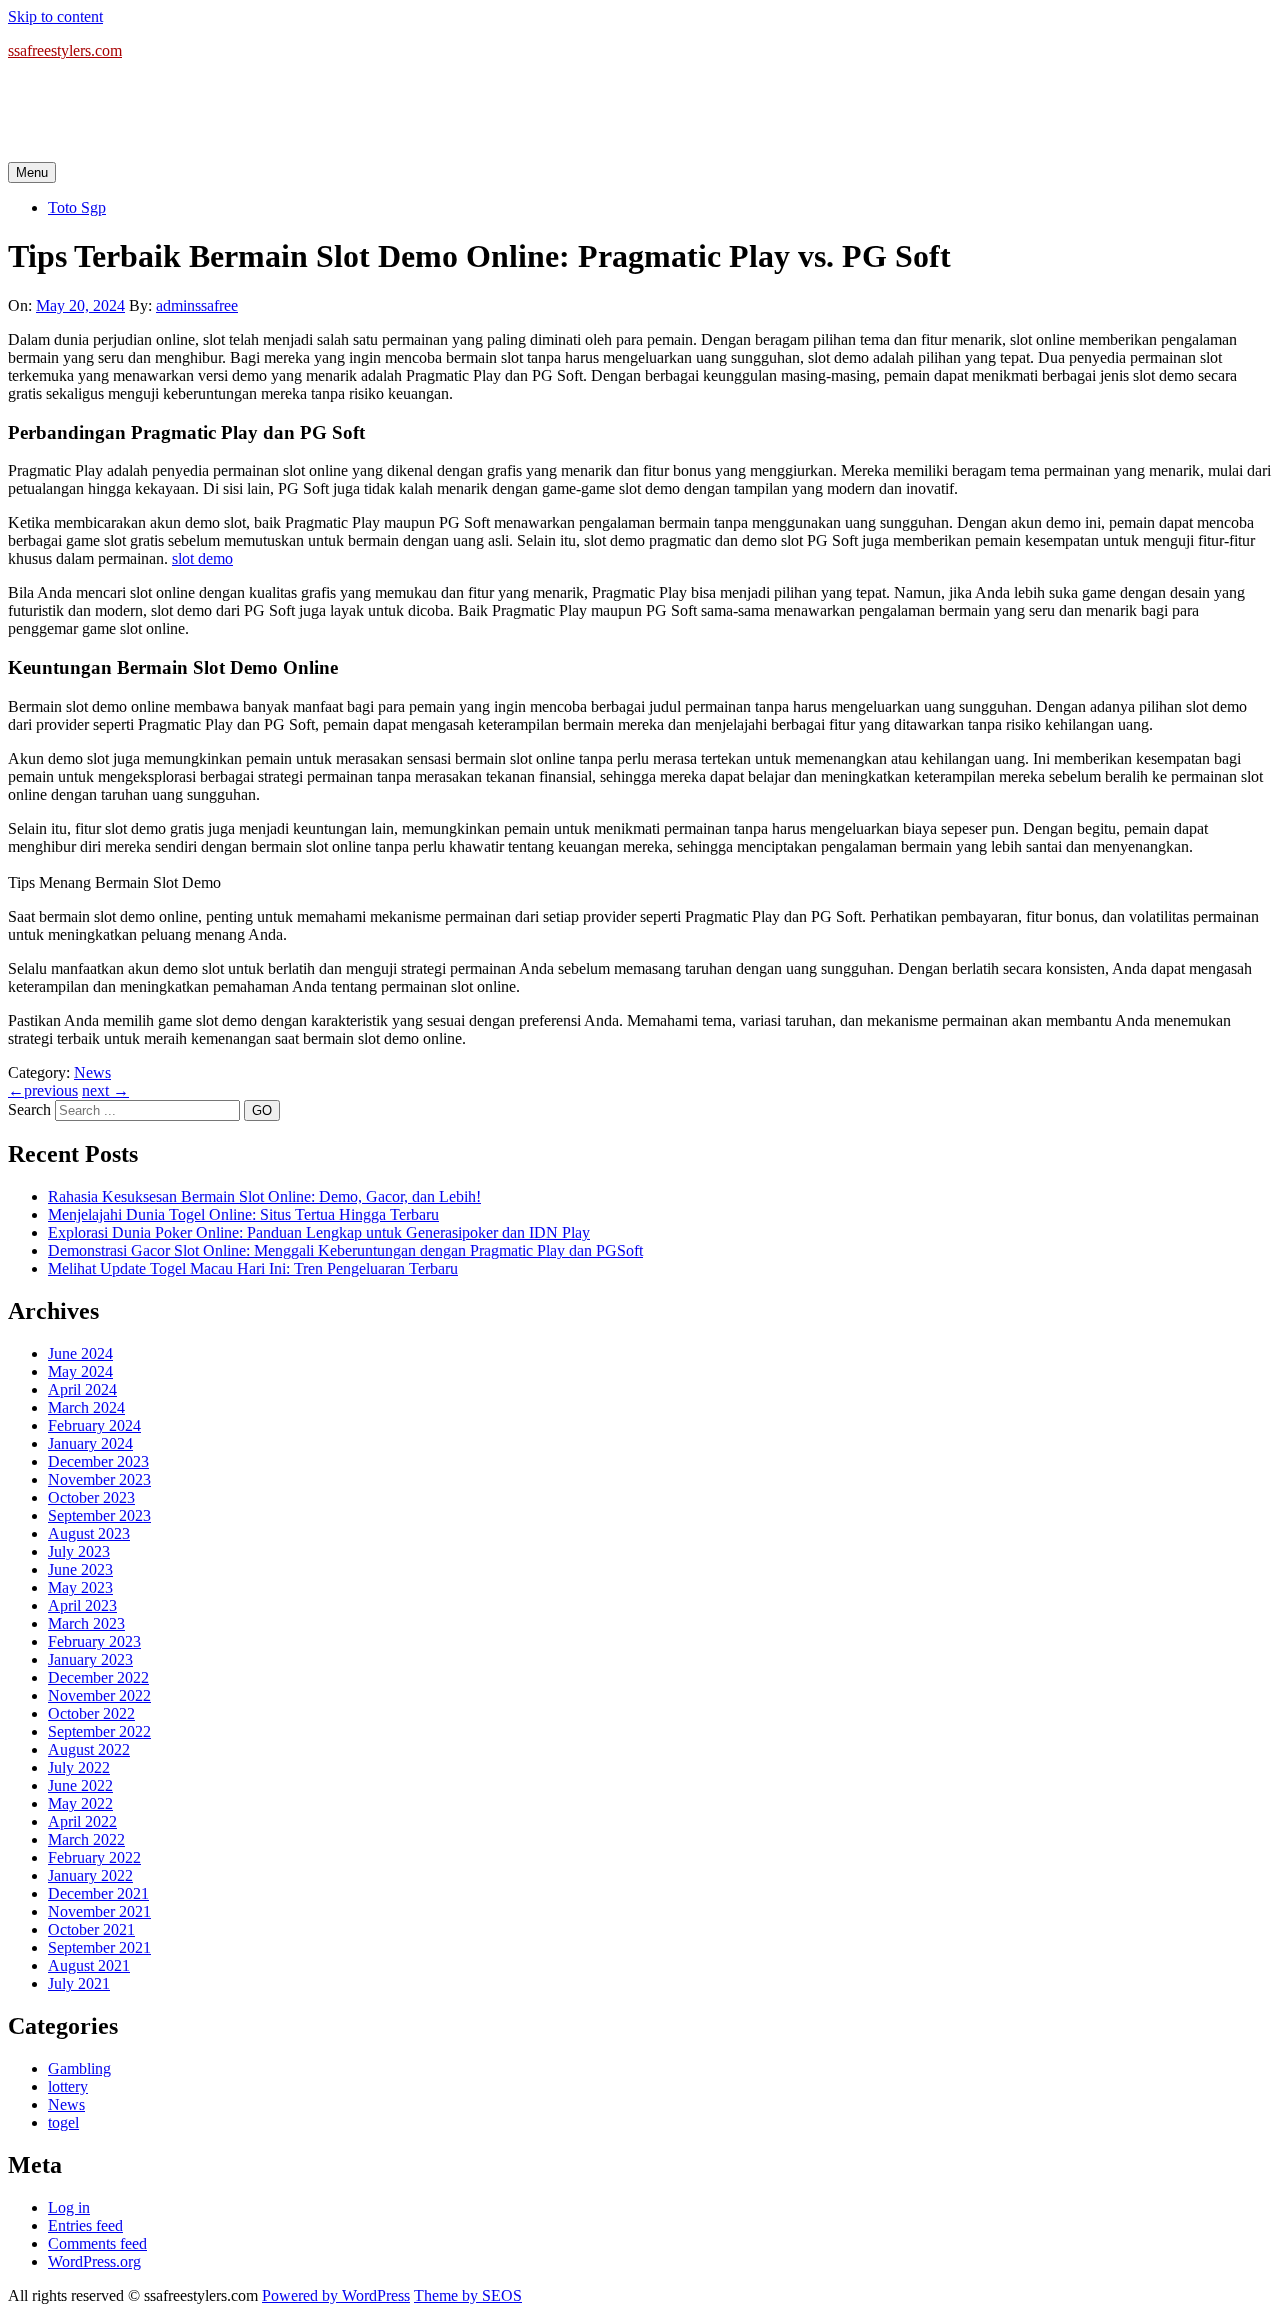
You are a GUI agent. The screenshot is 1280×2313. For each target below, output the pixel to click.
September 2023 (99, 1515)
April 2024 (82, 1389)
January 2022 (90, 1875)
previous (43, 1090)
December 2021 (98, 1893)
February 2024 (94, 1425)
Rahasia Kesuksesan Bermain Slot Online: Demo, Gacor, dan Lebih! (264, 1196)
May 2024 (80, 1371)
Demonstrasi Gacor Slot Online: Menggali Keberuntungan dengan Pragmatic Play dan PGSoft (345, 1250)
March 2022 (86, 1839)
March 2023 (86, 1623)
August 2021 (89, 1965)
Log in (69, 2207)
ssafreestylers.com (65, 50)
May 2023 (80, 1587)
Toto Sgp (77, 207)
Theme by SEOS (468, 2295)
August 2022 (89, 1749)
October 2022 (91, 1713)
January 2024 (90, 1443)
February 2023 (94, 1641)
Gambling (79, 2068)
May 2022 (80, 1803)
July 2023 (79, 1551)
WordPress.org (94, 2261)
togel (63, 2122)
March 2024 (86, 1407)
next (105, 1090)
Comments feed (97, 2243)
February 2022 (94, 1857)
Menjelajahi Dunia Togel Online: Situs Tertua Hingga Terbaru (243, 1214)
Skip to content (55, 16)
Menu (32, 172)
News (92, 1072)
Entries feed (85, 2225)
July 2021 (79, 1983)
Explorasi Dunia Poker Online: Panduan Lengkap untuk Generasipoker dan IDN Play (319, 1232)
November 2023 (99, 1479)
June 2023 (80, 1569)
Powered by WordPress (336, 2295)
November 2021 (99, 1911)
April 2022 (82, 1821)
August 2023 (89, 1533)
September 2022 (99, 1731)
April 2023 (82, 1605)
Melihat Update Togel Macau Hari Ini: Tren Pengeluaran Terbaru (253, 1268)
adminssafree (197, 305)
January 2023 (90, 1659)
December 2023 (98, 1461)
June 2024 (80, 1353)
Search (29, 1109)
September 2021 (99, 1947)
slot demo (202, 558)
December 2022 (98, 1677)
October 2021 (91, 1929)
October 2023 (91, 1497)
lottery (68, 2086)
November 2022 (99, 1695)
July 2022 (79, 1767)
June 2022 (80, 1785)
